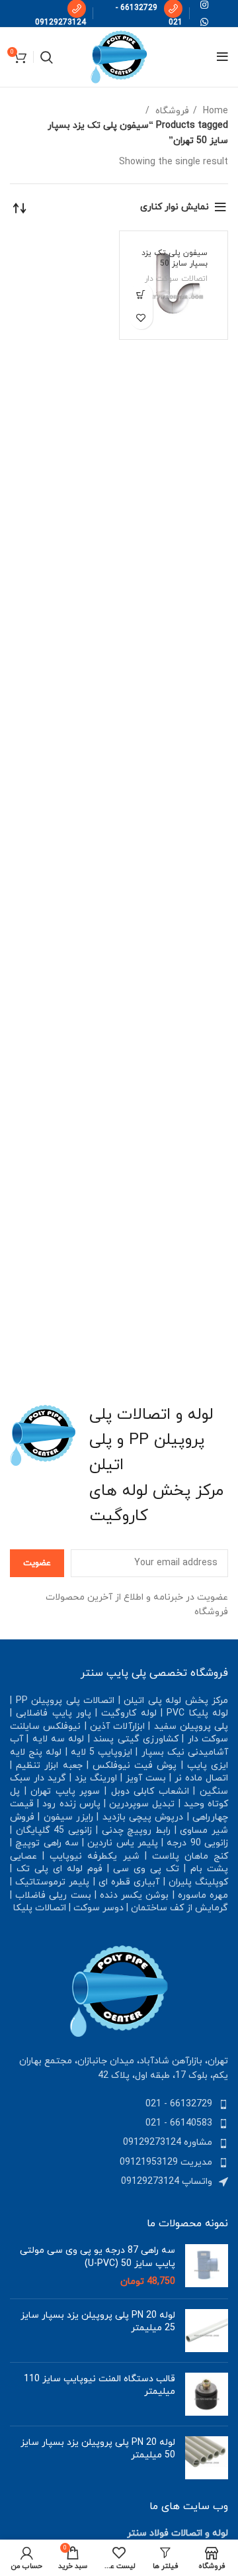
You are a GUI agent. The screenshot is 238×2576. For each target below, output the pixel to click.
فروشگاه (171, 111)
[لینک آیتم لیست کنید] (119, 2104)
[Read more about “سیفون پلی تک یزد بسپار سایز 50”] (141, 294)
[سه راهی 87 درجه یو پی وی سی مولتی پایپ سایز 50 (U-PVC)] (207, 2266)
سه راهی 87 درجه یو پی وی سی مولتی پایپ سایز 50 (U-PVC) (98, 2257)
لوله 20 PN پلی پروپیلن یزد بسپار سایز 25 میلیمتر (98, 2322)
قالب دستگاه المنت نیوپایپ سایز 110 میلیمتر (99, 2386)
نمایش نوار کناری (175, 207)
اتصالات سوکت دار (176, 279)
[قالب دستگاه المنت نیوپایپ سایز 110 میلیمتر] (207, 2394)
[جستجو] (47, 57)
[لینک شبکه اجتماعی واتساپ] (204, 22)
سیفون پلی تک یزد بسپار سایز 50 (175, 259)
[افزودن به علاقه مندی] (141, 318)
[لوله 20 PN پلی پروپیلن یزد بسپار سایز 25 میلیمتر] (207, 2331)
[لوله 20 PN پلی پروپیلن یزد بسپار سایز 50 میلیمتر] (207, 2458)
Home (214, 111)
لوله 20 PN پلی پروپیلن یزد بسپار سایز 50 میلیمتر (98, 2449)
